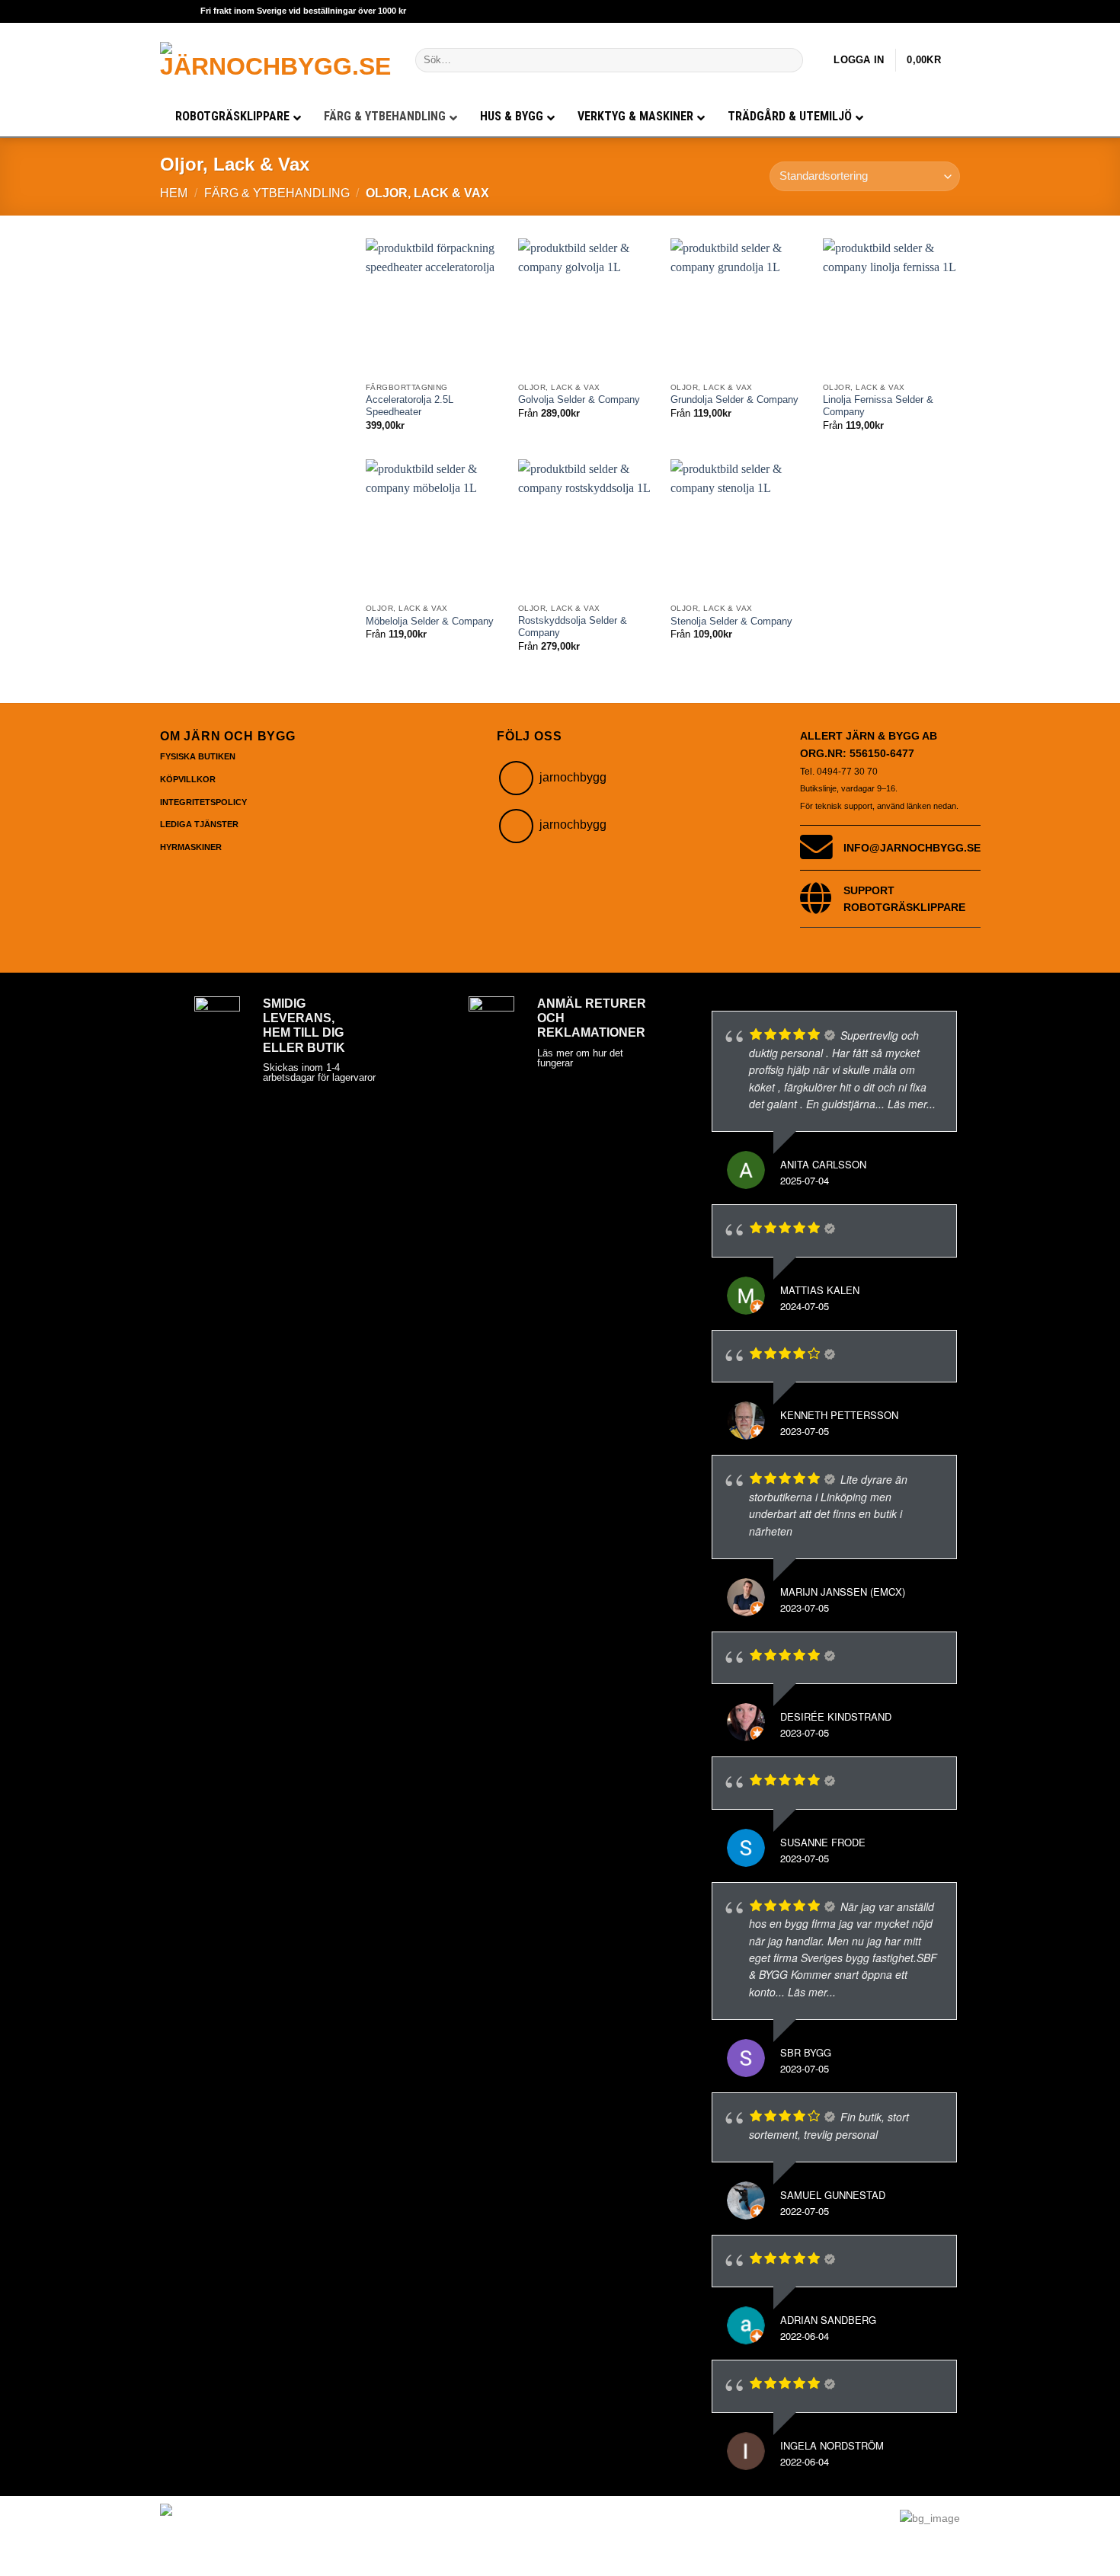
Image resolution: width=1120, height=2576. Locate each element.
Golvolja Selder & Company (579, 400)
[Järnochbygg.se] (276, 60)
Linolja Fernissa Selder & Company (878, 406)
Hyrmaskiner (191, 847)
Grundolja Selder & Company (734, 400)
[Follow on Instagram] (516, 778)
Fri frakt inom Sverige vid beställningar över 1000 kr (303, 11)
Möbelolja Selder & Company (430, 622)
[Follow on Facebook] (516, 826)
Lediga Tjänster (199, 824)
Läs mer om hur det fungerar (580, 1058)
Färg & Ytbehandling (277, 193)
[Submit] (789, 60)
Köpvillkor (188, 779)
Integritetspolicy (203, 802)
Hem (174, 193)
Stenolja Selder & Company (731, 622)
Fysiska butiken (198, 756)
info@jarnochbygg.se (912, 848)
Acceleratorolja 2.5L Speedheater (410, 406)
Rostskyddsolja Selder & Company (573, 627)
